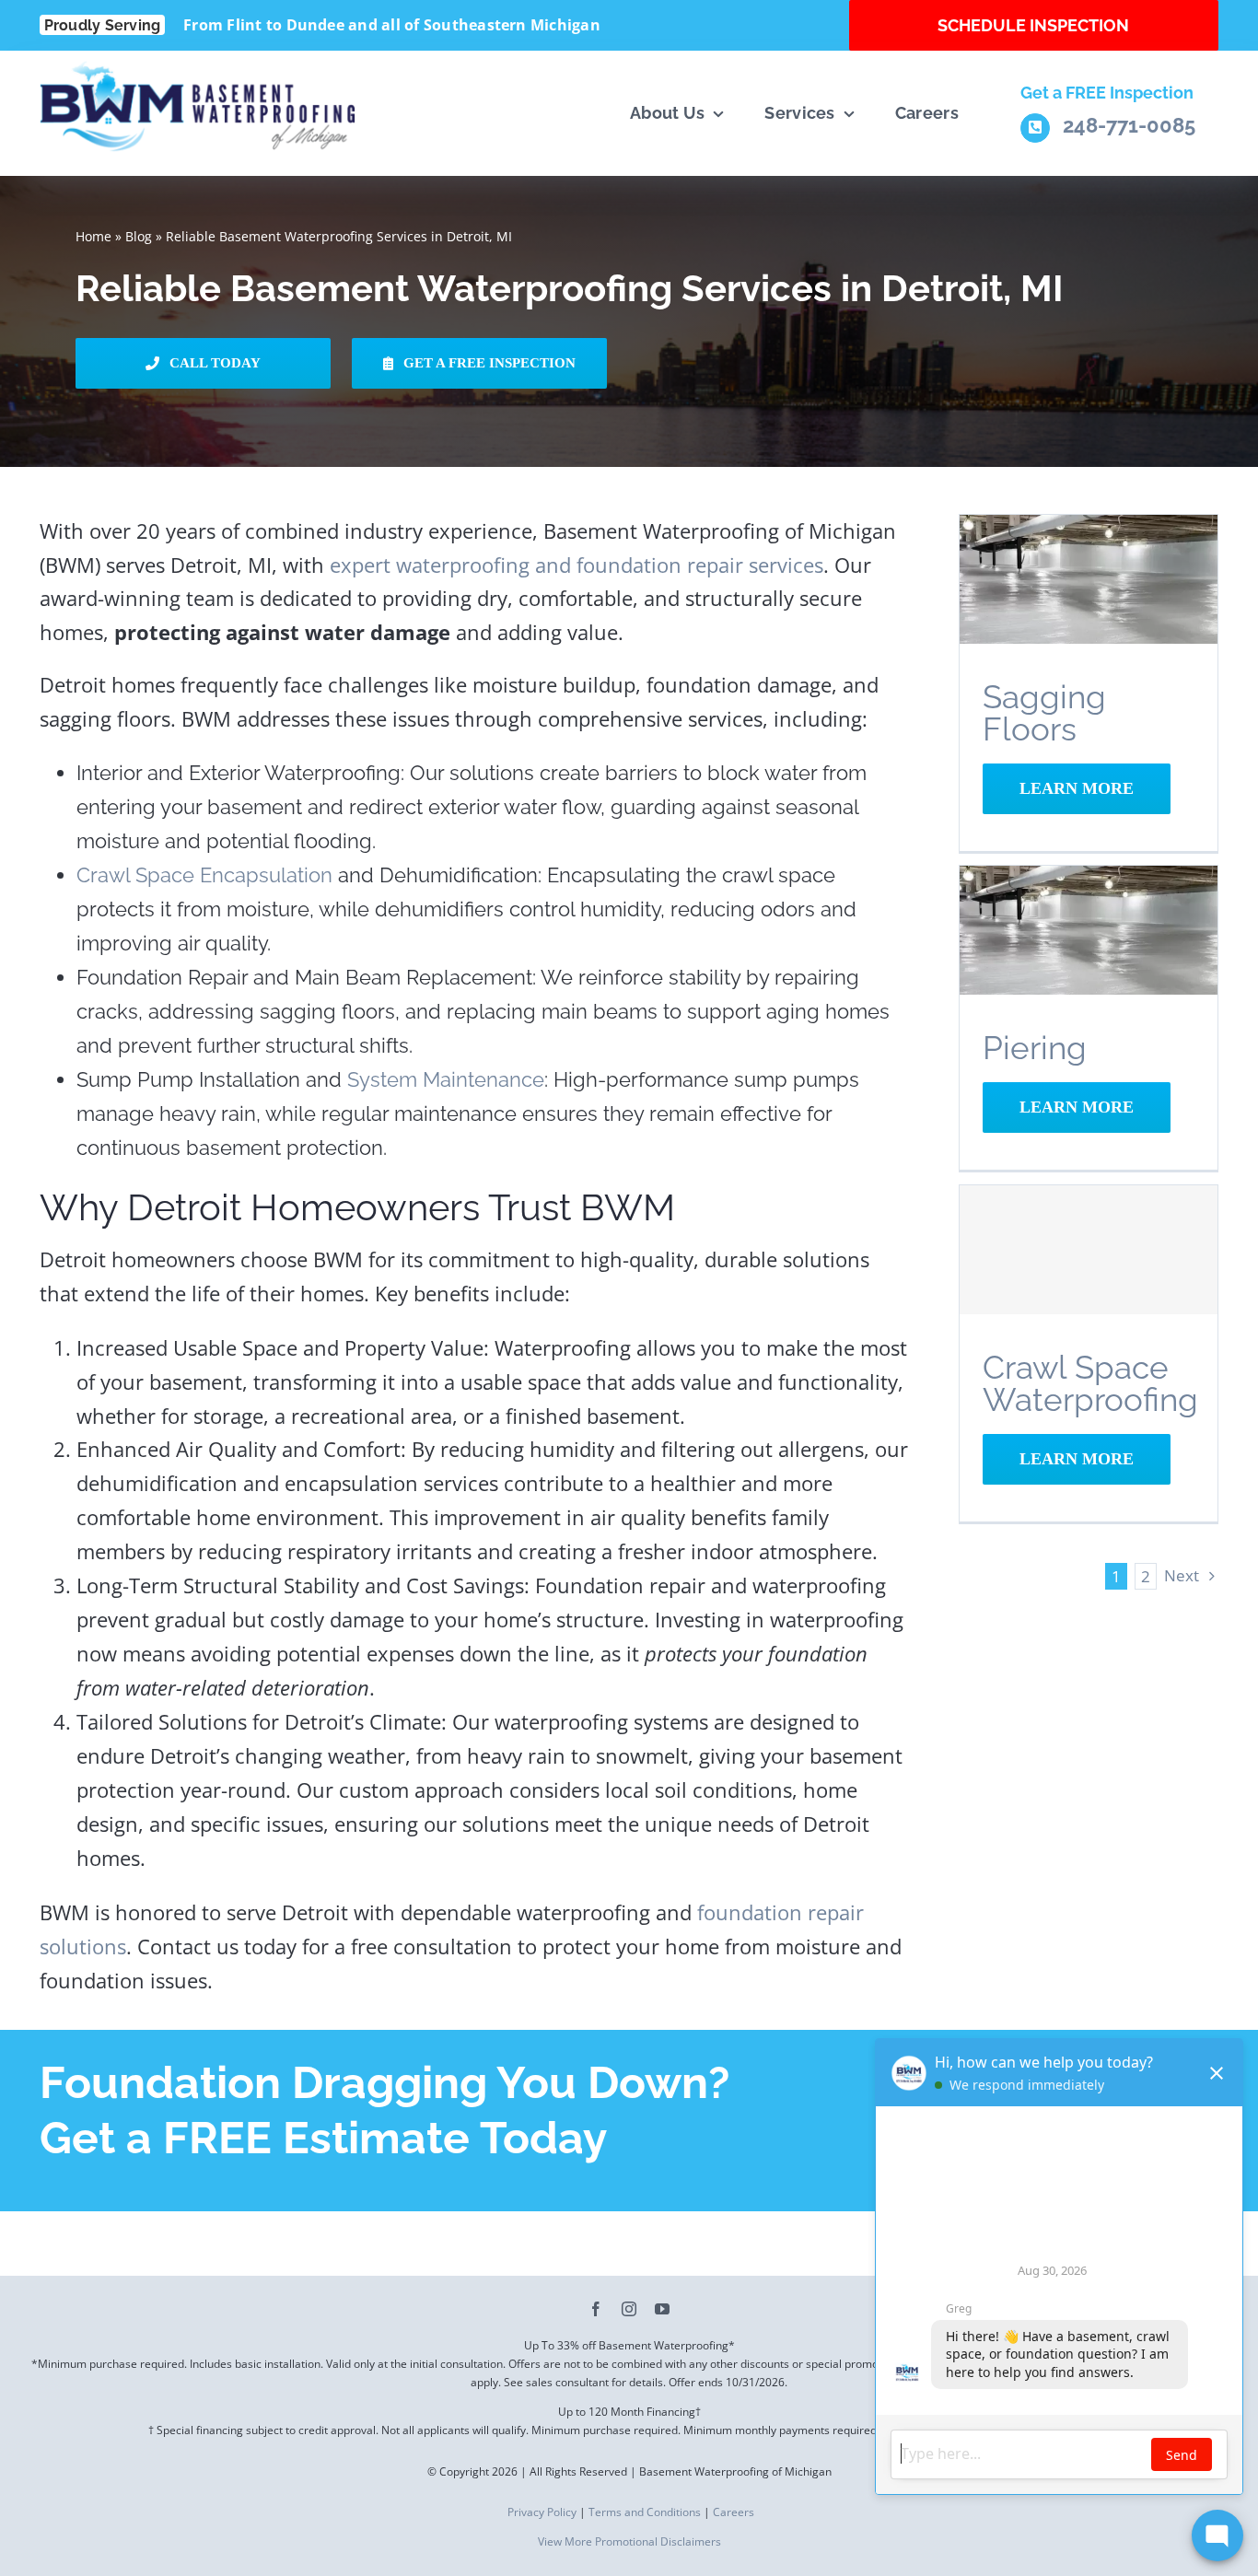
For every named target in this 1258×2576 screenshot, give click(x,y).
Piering (1035, 1048)
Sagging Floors (1044, 713)
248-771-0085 (1129, 125)
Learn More (1077, 788)
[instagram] (629, 2309)
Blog (139, 236)
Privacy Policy (541, 2512)
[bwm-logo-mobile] (200, 70)
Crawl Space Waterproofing (1090, 1383)
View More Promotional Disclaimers (629, 2541)
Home (93, 236)
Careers (734, 2512)
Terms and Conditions (645, 2512)
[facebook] (596, 2309)
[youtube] (662, 2309)
